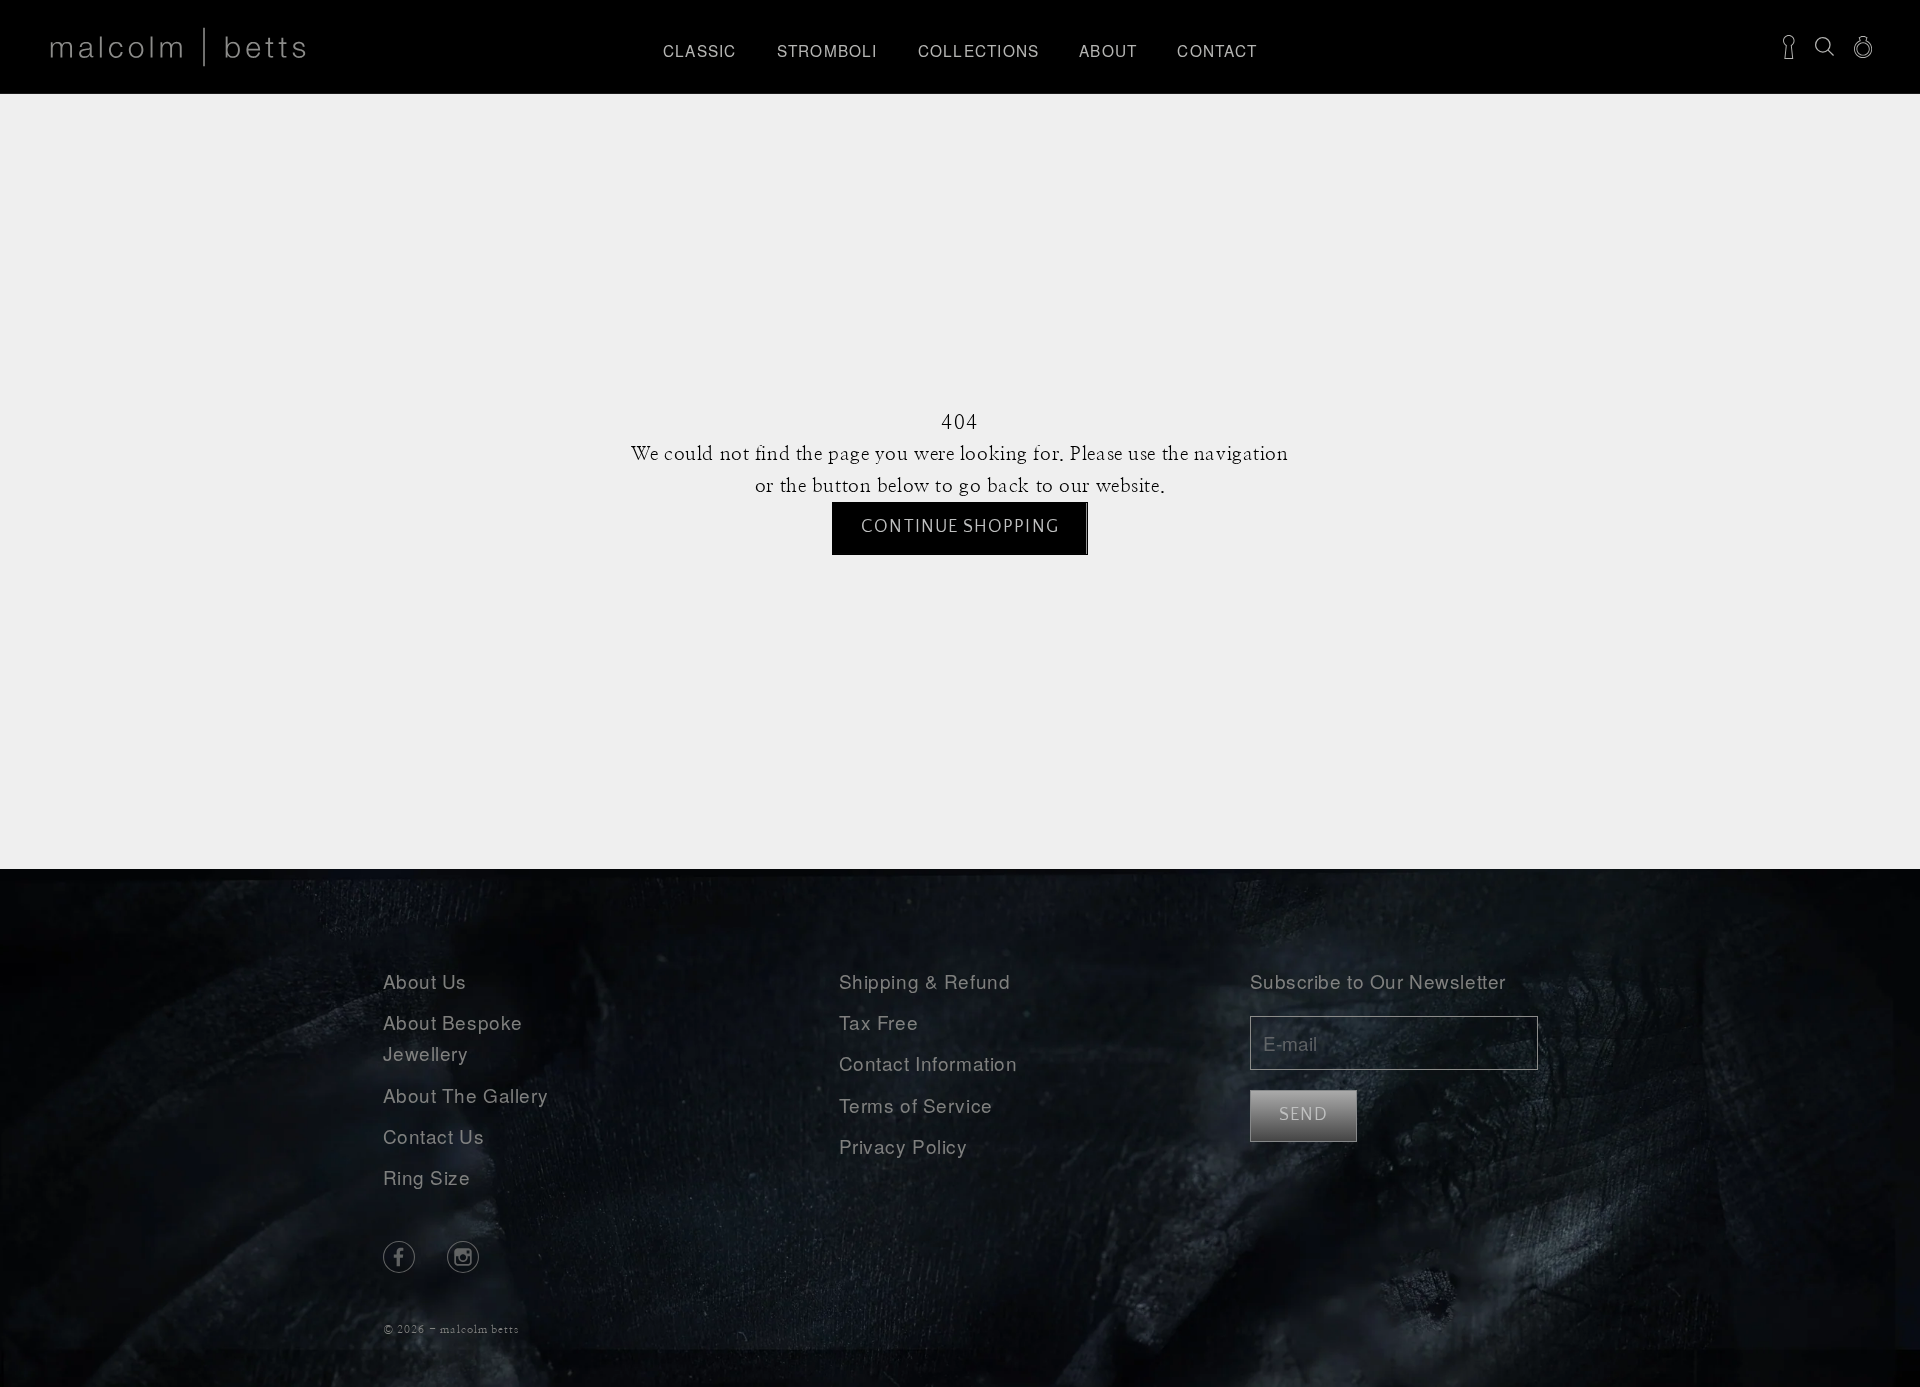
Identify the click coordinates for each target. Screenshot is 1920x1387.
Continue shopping (959, 527)
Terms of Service (916, 1104)
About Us (425, 980)
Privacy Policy (903, 1145)
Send (1303, 1115)
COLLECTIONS (979, 50)
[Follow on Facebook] (399, 1257)
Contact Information (928, 1062)
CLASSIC (700, 50)
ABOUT (1108, 50)
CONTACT (1217, 50)
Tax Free (879, 1021)
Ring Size (427, 1176)
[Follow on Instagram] (463, 1257)
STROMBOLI (827, 50)
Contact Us (434, 1135)
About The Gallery (466, 1094)
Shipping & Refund (925, 980)
